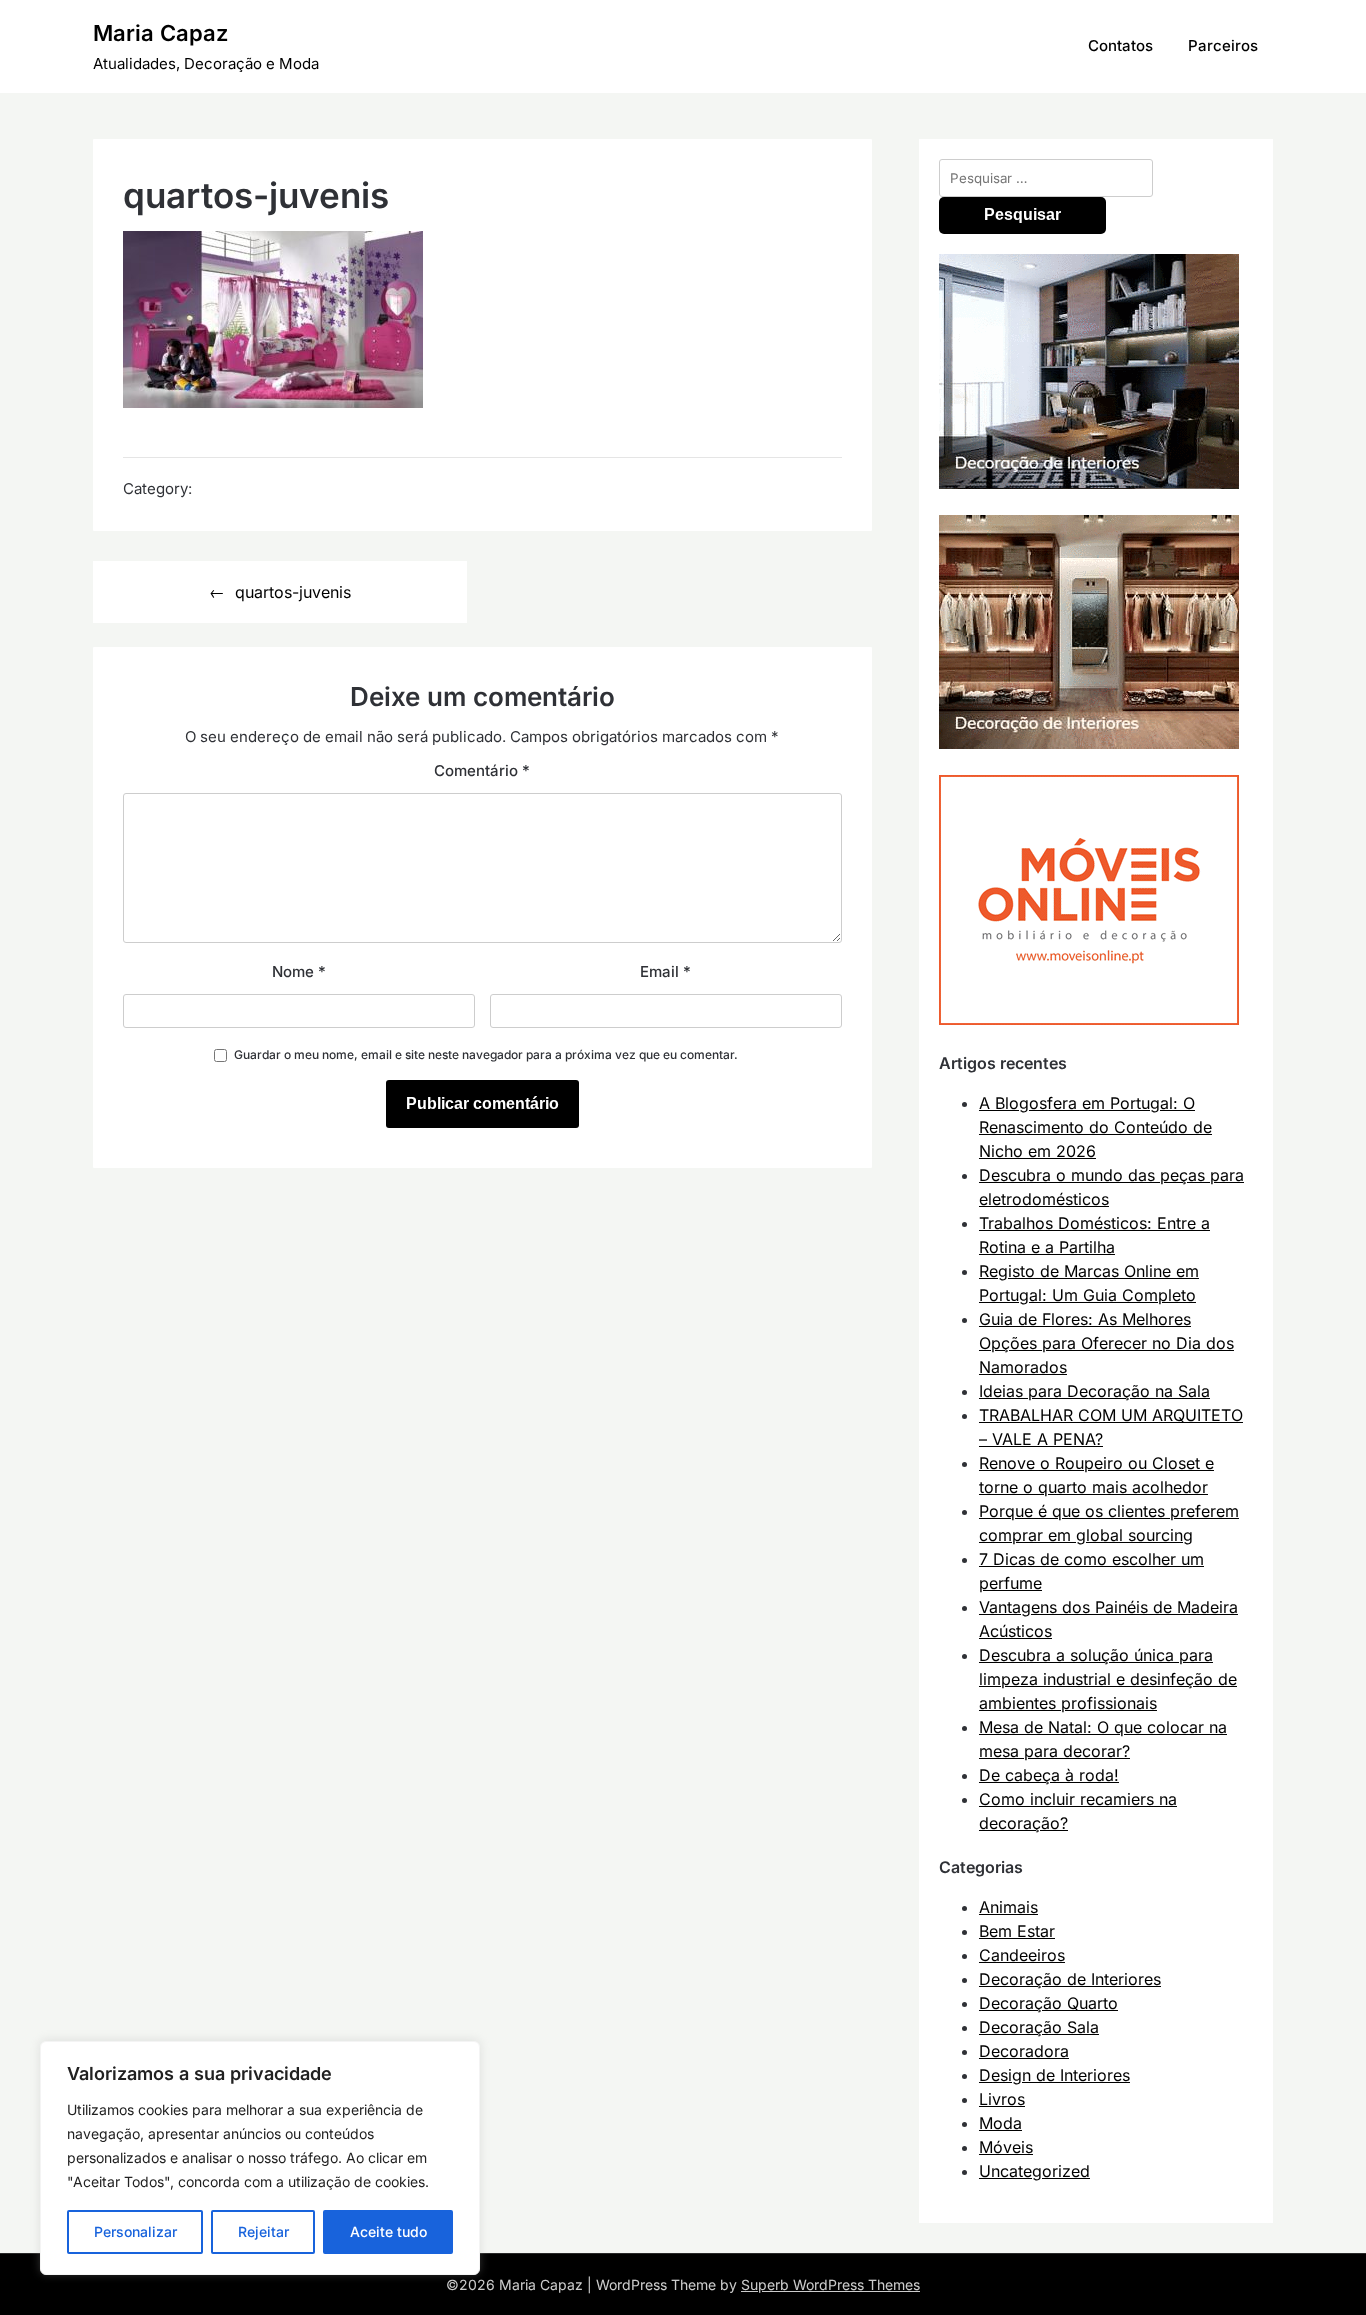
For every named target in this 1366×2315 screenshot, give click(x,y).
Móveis (1006, 2147)
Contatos (1120, 45)
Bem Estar (1017, 1931)
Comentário (482, 770)
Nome (299, 971)
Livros (1002, 2099)
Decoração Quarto (1048, 2003)
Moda (1000, 2123)
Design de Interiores (1054, 2075)
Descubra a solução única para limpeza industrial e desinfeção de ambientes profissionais (1108, 1679)
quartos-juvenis (293, 592)
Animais (1008, 1907)
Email (665, 971)
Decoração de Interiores (1070, 1979)
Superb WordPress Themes (830, 2284)
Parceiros (1223, 45)
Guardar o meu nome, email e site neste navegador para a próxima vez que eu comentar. (486, 1054)
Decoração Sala (1039, 2027)
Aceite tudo (388, 2231)
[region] (260, 2158)
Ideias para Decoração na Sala (1094, 1391)
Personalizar (135, 2231)
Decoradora (1024, 2051)
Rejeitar (263, 2231)
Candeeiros (1022, 1955)
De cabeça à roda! (1049, 1775)
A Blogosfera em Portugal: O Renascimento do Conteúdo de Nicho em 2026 (1095, 1127)
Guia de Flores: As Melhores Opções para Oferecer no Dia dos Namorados (1106, 1343)
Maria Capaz (160, 33)
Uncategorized (1034, 2171)
